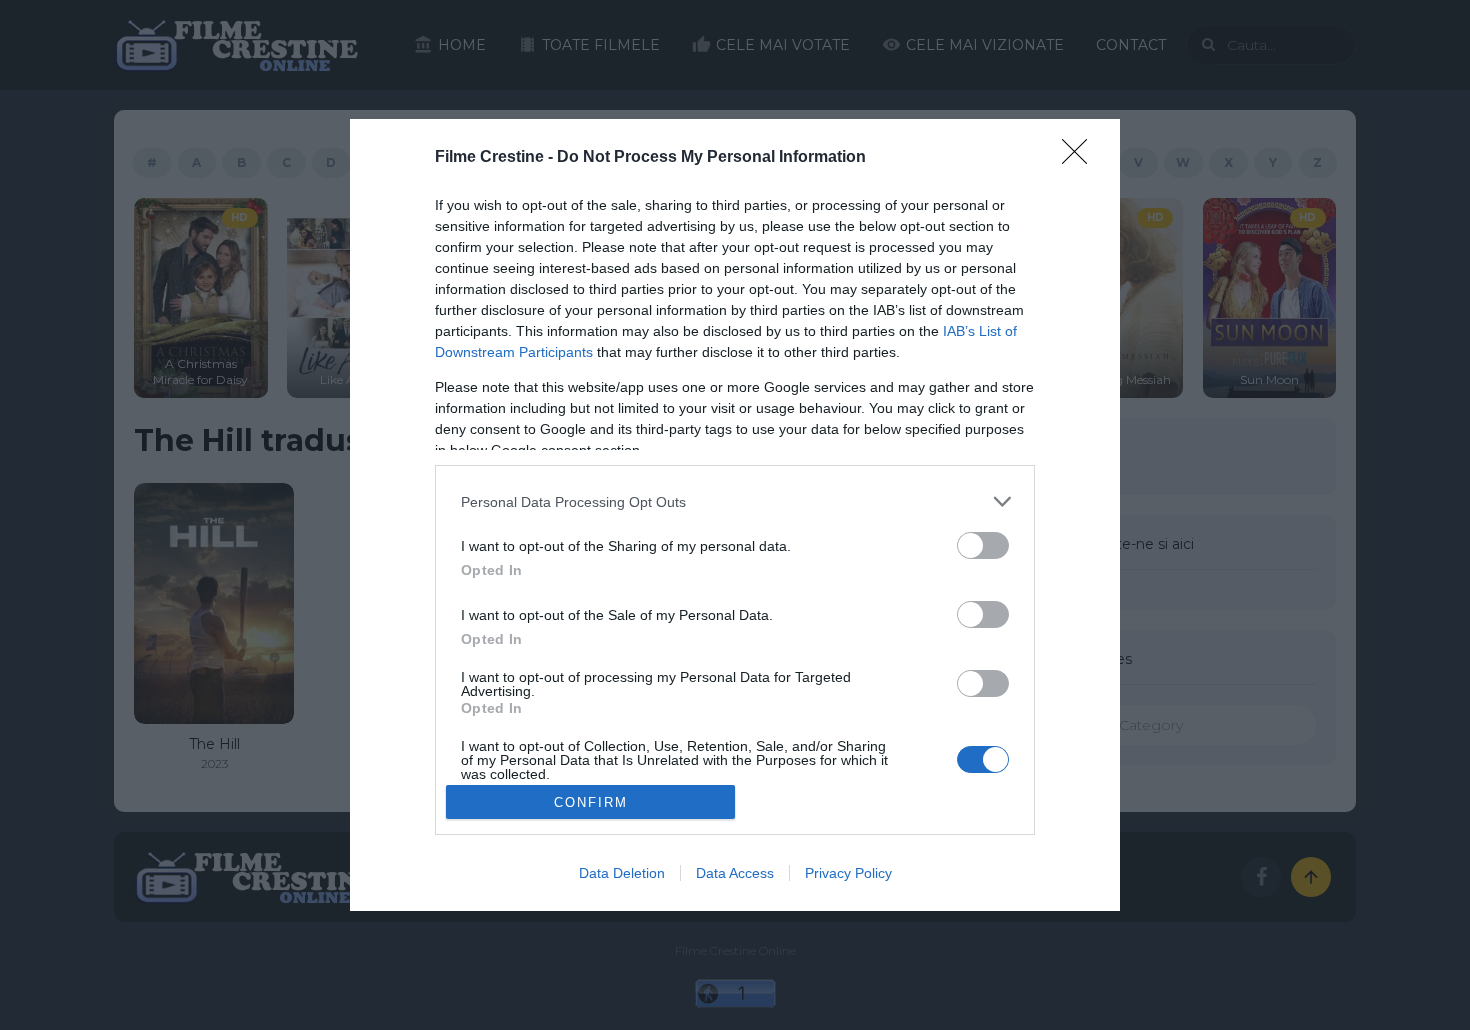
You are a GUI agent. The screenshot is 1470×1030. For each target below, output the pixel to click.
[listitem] (735, 501)
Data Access (735, 873)
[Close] (1081, 158)
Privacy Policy (848, 873)
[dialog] (735, 515)
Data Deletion (622, 873)
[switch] (983, 545)
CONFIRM (591, 802)
